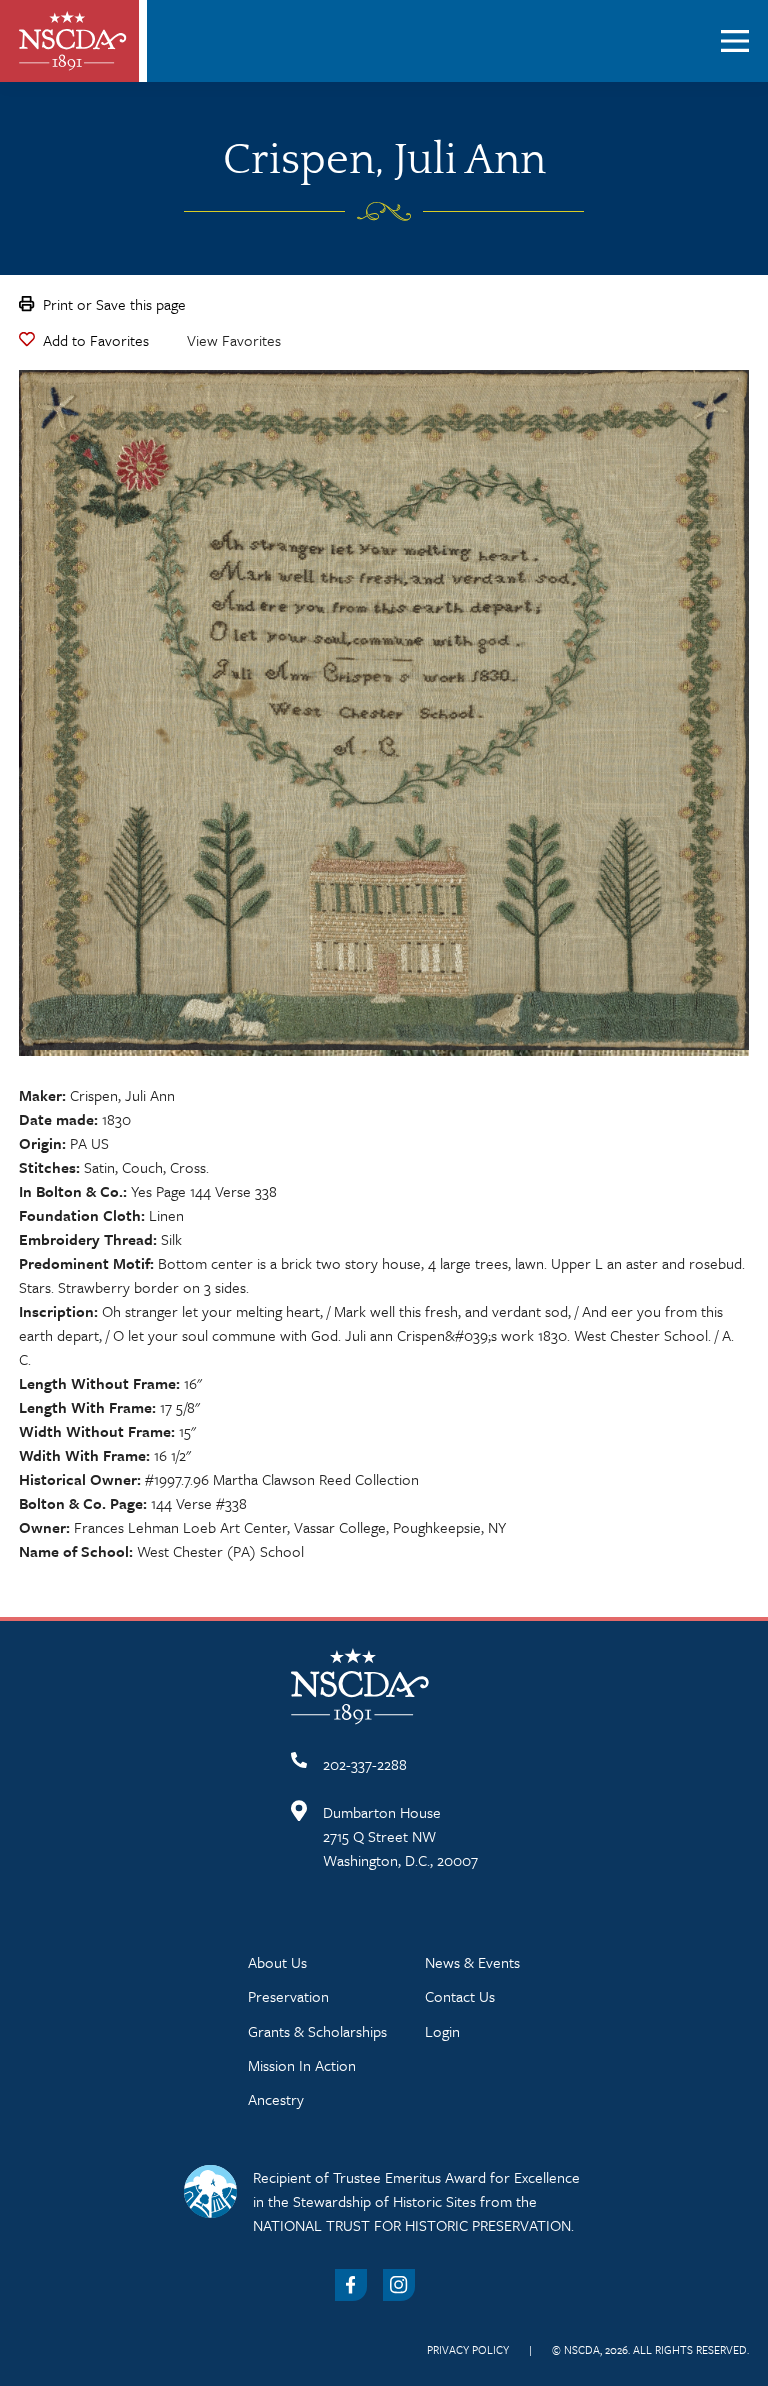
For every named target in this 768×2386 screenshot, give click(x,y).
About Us (277, 1962)
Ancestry (276, 2099)
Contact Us (460, 1996)
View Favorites (234, 340)
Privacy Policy (468, 2349)
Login (442, 2031)
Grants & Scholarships (317, 2031)
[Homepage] (73, 41)
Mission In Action (302, 2065)
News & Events (472, 1962)
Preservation (288, 1996)
